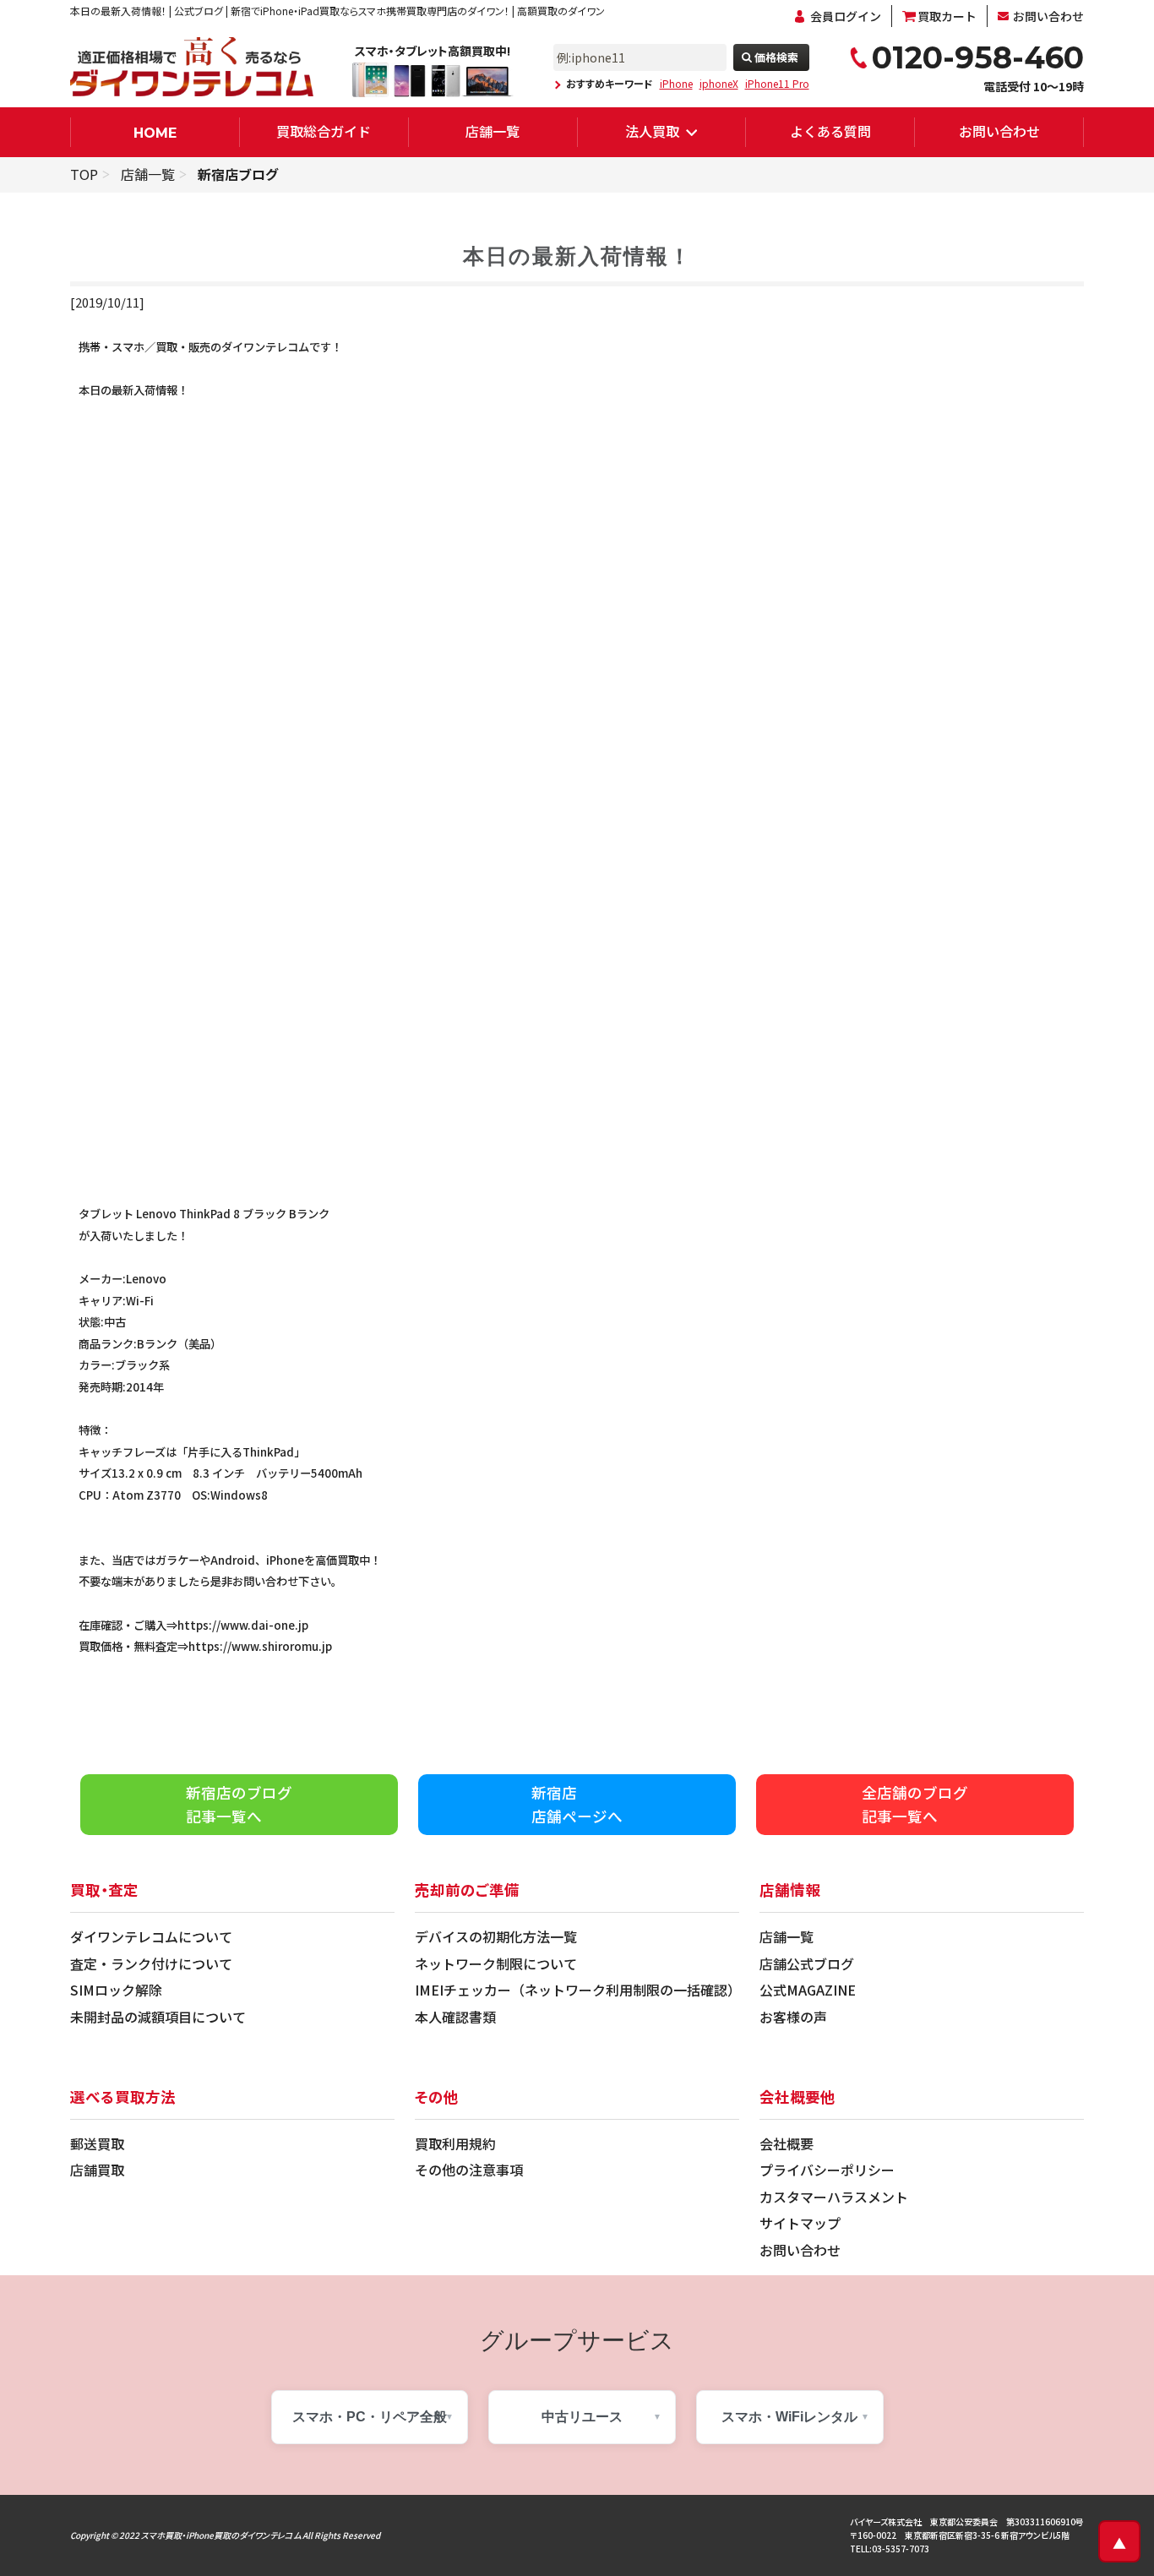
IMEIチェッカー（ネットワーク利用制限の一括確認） (578, 1990)
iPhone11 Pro (777, 84)
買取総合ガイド (324, 131)
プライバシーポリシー (827, 2170)
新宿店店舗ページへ (577, 1804)
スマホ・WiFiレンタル (789, 2417)
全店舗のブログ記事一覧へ (915, 1804)
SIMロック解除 (116, 1990)
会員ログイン (846, 16)
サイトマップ (800, 2223)
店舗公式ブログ (807, 1963)
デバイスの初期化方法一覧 (496, 1936)
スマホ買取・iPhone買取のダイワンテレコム (221, 2535)
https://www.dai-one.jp (243, 1625)
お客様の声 (793, 2017)
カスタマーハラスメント (834, 2197)
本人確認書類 (455, 2017)
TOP (84, 174)
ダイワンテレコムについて (151, 1936)
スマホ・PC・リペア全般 (370, 2417)
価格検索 (776, 57)
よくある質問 (830, 131)
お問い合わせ (1048, 16)
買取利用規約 (455, 2143)
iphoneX (719, 84)
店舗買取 (97, 2170)
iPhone (676, 84)
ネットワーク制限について (496, 1963)
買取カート (947, 16)
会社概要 (787, 2143)
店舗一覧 (493, 131)
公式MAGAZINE (808, 1990)
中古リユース (582, 2417)
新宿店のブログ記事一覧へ (239, 1804)
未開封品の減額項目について (158, 2017)
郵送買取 (97, 2143)
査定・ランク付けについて (151, 1963)
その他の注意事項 (469, 2170)
